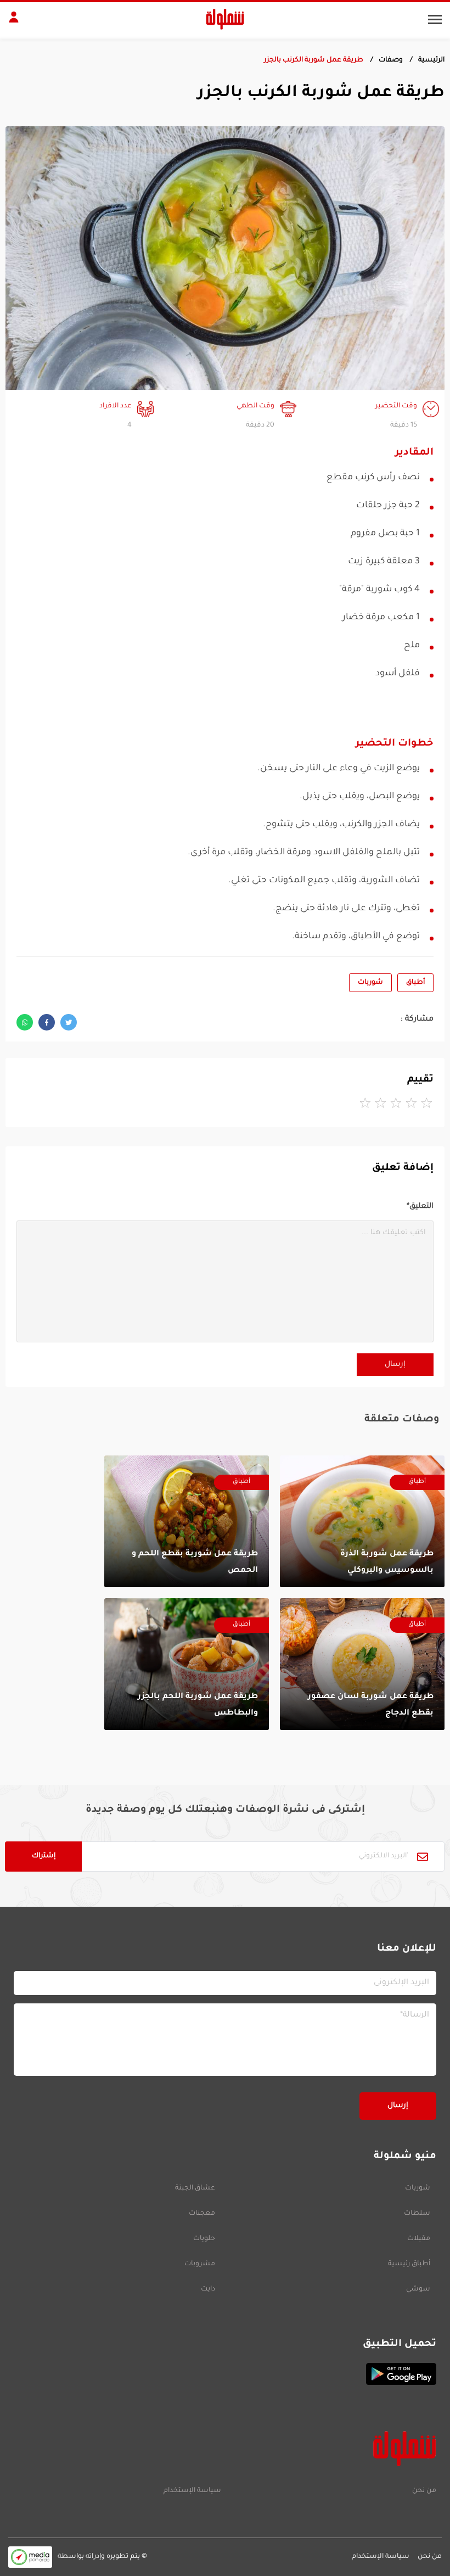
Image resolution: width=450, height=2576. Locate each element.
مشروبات (200, 2264)
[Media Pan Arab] (30, 2557)
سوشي (418, 2289)
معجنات (202, 2214)
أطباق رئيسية (409, 2264)
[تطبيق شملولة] (225, 2374)
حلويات (204, 2239)
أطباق (415, 983)
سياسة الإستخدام (192, 2491)
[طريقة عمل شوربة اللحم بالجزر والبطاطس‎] (187, 1664)
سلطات (417, 2214)
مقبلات (419, 2239)
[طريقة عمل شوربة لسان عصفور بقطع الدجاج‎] (362, 1664)
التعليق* (420, 1206)
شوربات (370, 983)
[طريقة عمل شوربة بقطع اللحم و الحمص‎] (187, 1521)
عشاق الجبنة (195, 2188)
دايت (208, 2289)
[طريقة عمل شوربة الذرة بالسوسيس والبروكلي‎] (362, 1521)
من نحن (424, 2491)
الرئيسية (431, 60)
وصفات (391, 60)
